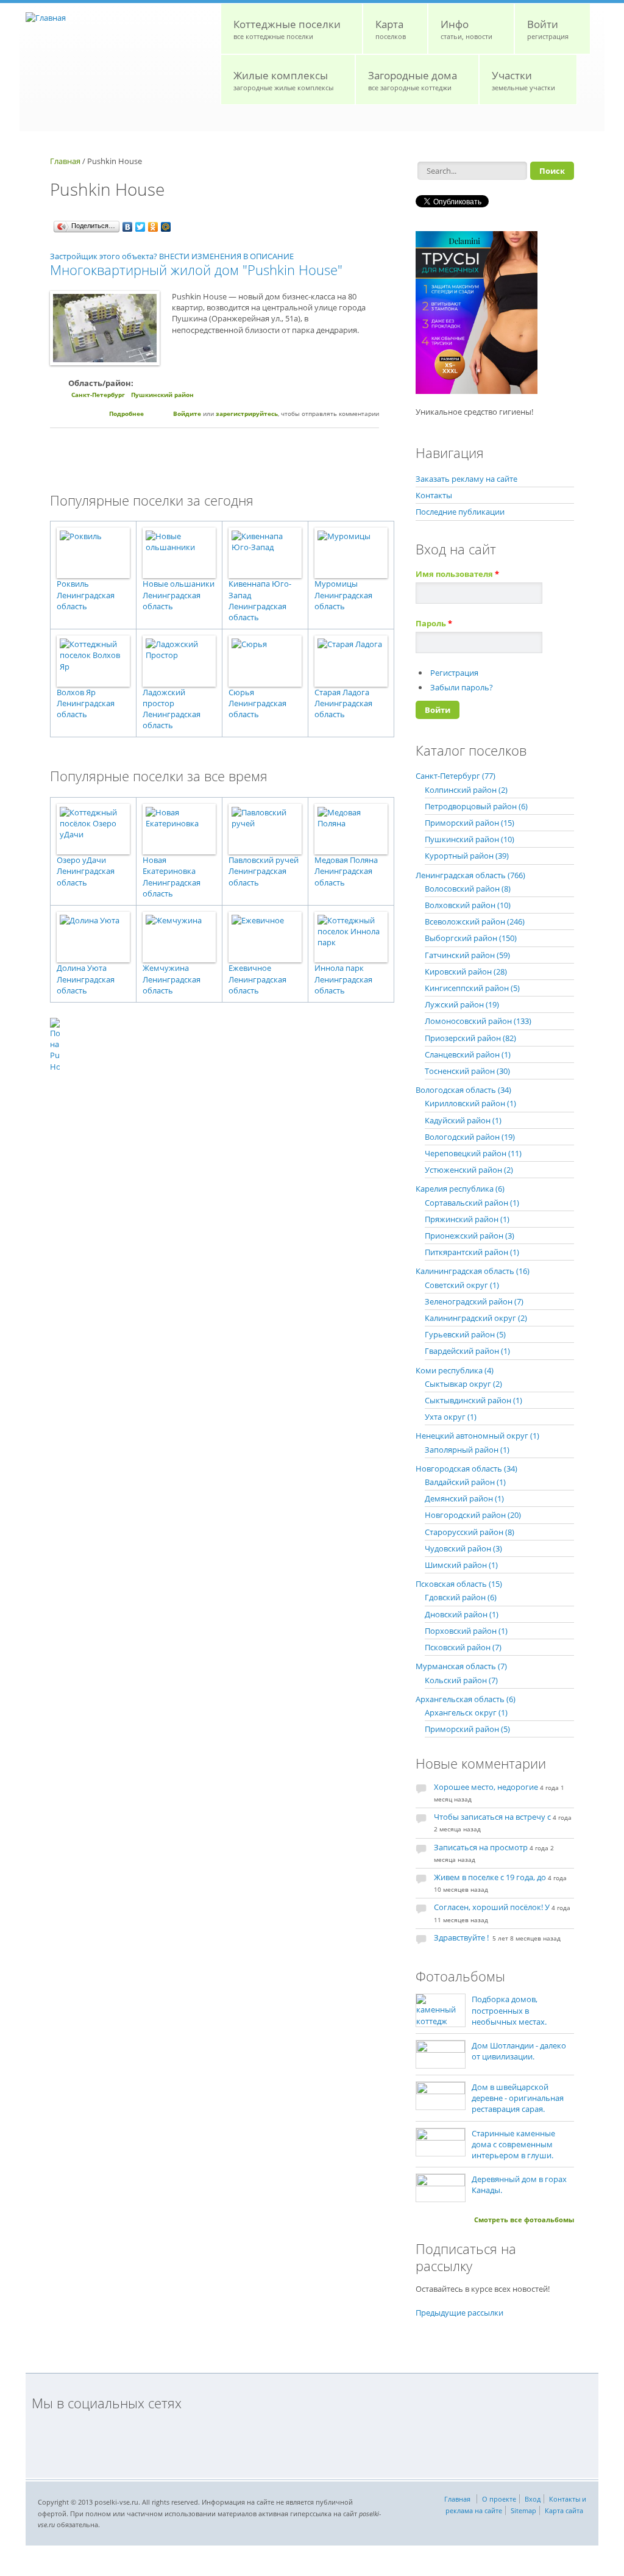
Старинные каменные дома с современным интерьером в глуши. (513, 2144)
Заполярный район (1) (467, 1450)
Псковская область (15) (459, 1584)
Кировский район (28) (466, 971)
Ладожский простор (164, 698)
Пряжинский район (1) (467, 1219)
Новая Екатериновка (169, 865)
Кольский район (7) (461, 1680)
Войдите (187, 413)
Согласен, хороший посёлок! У (492, 1907)
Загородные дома (413, 80)
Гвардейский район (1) (467, 1351)
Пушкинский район (162, 395)
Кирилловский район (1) (470, 1103)
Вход (533, 2499)
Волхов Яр (76, 692)
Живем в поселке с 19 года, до (490, 1877)
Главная (65, 161)
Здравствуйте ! (462, 1937)
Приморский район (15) (470, 823)
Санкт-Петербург (98, 395)
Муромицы (336, 584)
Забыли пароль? (462, 687)
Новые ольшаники (179, 584)
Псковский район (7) (463, 1647)
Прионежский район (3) (470, 1236)
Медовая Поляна (346, 860)
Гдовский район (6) (461, 1597)
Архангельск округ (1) (466, 1712)
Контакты (434, 495)
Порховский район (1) (466, 1631)
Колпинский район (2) (466, 790)
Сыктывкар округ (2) (463, 1384)
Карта (391, 29)
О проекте (499, 2499)
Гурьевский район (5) (465, 1334)
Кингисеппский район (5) (472, 988)
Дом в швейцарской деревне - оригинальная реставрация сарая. (518, 2098)
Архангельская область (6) (466, 1699)
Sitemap (523, 2510)
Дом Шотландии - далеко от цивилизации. (519, 2051)
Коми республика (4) (455, 1370)
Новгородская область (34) (466, 1469)
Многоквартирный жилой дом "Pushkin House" (196, 270)
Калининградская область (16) (473, 1271)
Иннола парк (339, 968)
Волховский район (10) (468, 905)
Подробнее (126, 413)
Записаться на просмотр (481, 1847)
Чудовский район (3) (463, 1548)
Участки (523, 80)
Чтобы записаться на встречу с (492, 1817)
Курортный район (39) (467, 856)
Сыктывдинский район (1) (473, 1400)
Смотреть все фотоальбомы (524, 2220)
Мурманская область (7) (461, 1666)
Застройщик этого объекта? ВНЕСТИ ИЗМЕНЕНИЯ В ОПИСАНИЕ (172, 256)
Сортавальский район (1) (472, 1203)
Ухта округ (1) (451, 1417)
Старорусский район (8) (470, 1532)
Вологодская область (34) (463, 1090)
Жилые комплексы (283, 80)
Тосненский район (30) (467, 1071)
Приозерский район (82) (470, 1038)
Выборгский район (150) (471, 938)
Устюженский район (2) (469, 1170)
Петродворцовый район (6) (476, 806)
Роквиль (73, 584)
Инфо (466, 29)
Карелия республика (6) (460, 1189)
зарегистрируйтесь (247, 413)
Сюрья (241, 692)
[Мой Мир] (166, 227)
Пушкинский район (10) (470, 839)
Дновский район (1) (462, 1614)
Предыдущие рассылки (459, 2313)
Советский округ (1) (462, 1285)
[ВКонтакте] (128, 227)
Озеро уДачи (81, 860)
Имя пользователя (457, 574)
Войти (548, 29)
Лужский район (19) (462, 1004)
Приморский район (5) (467, 1729)
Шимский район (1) (461, 1565)
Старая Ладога (342, 692)
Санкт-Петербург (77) (456, 776)
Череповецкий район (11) (473, 1153)
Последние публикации (460, 512)
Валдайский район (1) (465, 1482)
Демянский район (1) (464, 1498)
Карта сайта (564, 2510)
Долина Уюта (82, 968)
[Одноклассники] (153, 227)
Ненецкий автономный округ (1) (477, 1436)
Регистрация (454, 673)
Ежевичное (250, 968)
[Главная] (46, 18)
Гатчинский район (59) (467, 955)
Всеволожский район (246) (475, 921)
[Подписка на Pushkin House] (214, 1045)
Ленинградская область (86, 601)
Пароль (434, 623)
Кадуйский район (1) (463, 1120)
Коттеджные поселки (287, 29)
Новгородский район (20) (473, 1515)
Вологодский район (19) (470, 1137)
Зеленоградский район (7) (474, 1301)
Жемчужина (166, 968)
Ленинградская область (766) (470, 875)
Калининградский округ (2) (476, 1318)
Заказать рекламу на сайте (466, 479)
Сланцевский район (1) (468, 1054)
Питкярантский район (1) (472, 1252)
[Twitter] (140, 227)
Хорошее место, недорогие (486, 1787)
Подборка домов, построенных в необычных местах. (509, 2010)
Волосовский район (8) (468, 889)
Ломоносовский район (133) (478, 1021)
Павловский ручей (264, 860)
